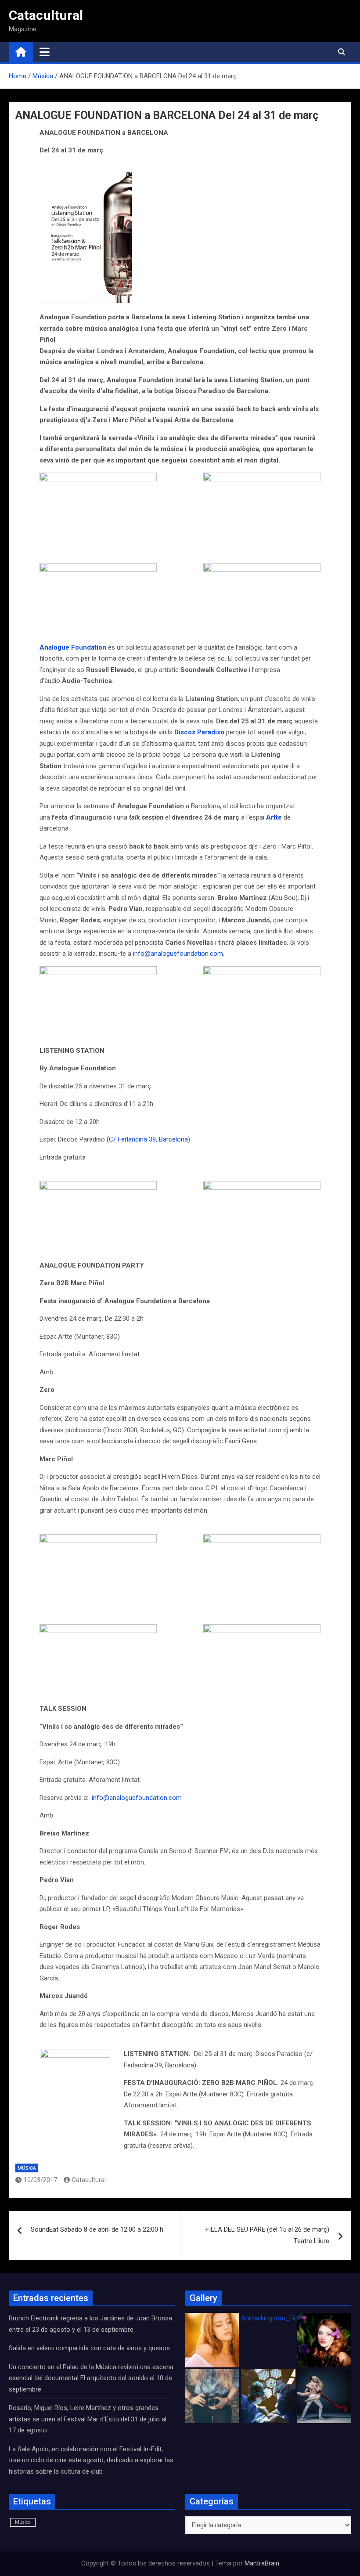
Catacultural (46, 15)
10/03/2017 (40, 2180)
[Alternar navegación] (45, 52)
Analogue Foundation (73, 647)
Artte (274, 817)
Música (27, 2168)
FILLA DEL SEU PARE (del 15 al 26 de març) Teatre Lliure (267, 2235)
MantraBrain (262, 2563)
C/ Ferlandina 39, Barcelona (148, 1139)
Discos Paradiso (199, 732)
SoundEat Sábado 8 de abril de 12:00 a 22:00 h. (98, 2229)
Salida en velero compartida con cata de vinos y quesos (89, 2348)
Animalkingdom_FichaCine (279, 2318)
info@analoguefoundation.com (178, 954)
